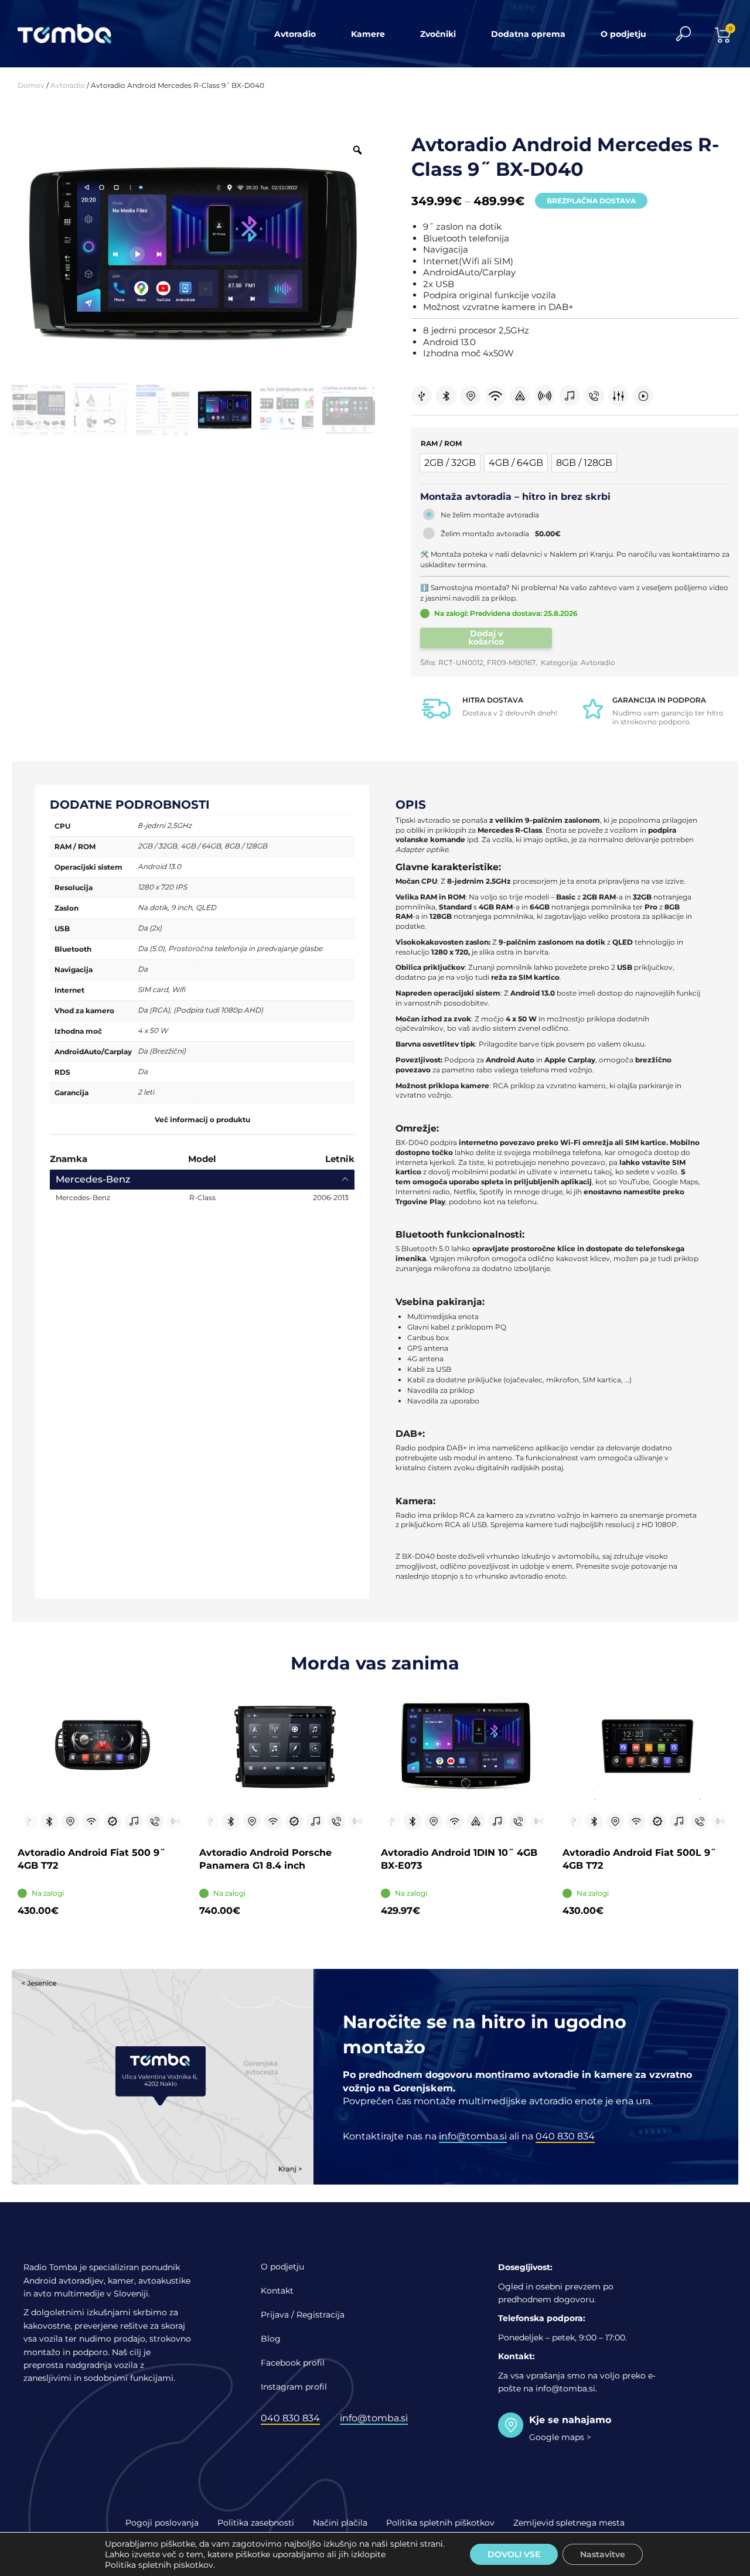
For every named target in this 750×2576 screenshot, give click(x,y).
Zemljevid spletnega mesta (569, 2523)
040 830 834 (565, 2136)
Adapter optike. (423, 849)
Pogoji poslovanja (162, 2523)
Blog (271, 2339)
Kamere (368, 34)
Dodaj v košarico (486, 638)
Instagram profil (294, 2387)
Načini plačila (340, 2523)
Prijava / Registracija (303, 2315)
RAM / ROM (441, 443)
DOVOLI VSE (514, 2554)
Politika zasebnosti (256, 2523)
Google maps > (560, 2437)
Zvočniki (438, 34)
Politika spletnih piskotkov (159, 2565)
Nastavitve (603, 2554)
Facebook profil (293, 2363)
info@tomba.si (473, 2136)
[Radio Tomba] (72, 34)
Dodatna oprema (528, 34)
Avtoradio (295, 34)
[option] (450, 463)
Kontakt (277, 2291)
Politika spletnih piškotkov (440, 2523)
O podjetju (623, 34)
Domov (31, 85)
